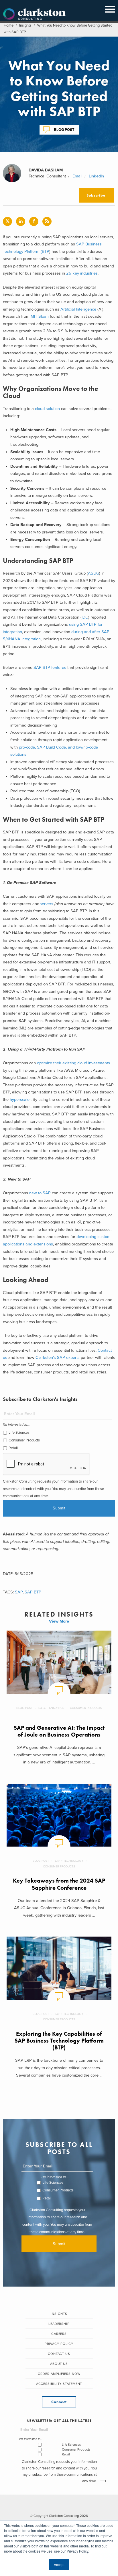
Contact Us (59, 2354)
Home (9, 25)
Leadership (59, 2324)
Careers (59, 2334)
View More (59, 1621)
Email (77, 176)
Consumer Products (24, 1440)
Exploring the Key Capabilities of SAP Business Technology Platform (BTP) (59, 2041)
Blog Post (64, 129)
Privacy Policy (59, 2344)
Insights (25, 25)
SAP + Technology (69, 1861)
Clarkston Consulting (34, 14)
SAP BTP (33, 1592)
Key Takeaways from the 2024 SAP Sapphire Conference (59, 1884)
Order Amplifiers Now (59, 2374)
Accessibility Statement (59, 2384)
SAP (19, 1592)
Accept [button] (59, 2564)
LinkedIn (96, 176)
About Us (59, 2364)
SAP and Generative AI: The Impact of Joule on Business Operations (59, 1731)
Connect (59, 2402)
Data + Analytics (51, 1708)
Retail (13, 1448)
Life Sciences (19, 1433)
